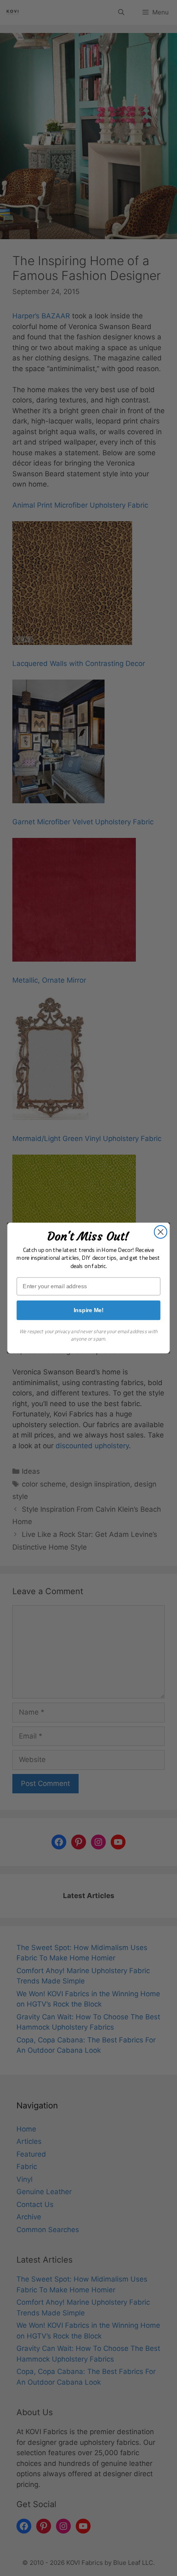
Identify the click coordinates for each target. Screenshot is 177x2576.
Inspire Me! (89, 1310)
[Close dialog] (161, 1232)
